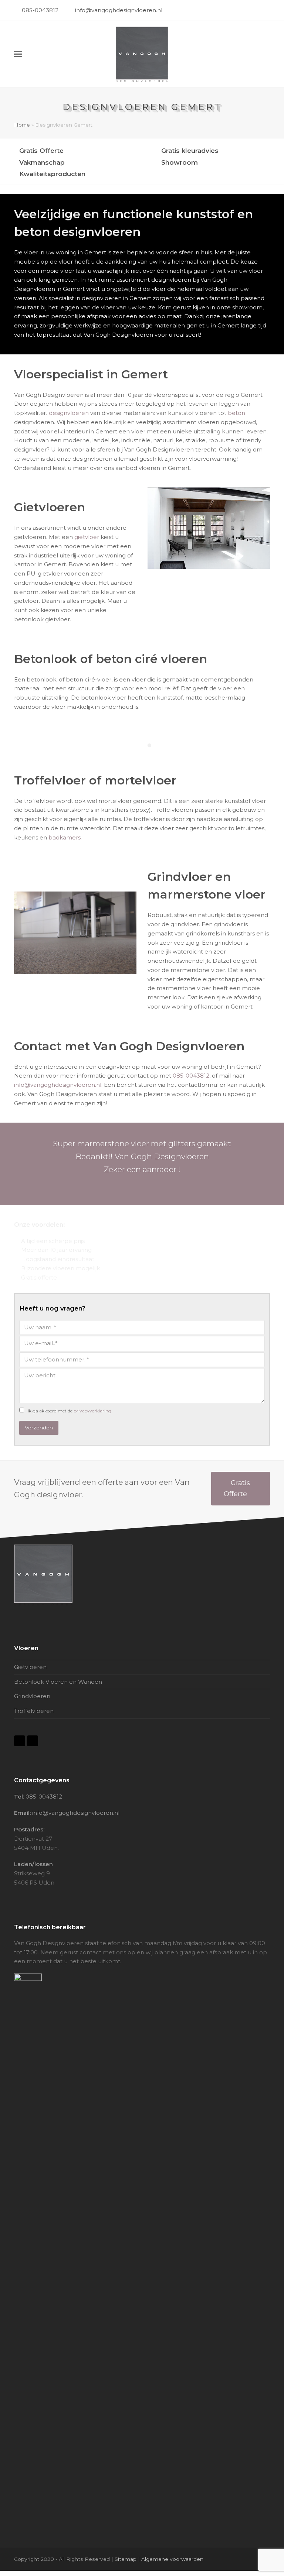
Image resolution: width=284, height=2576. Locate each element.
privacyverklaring (92, 1411)
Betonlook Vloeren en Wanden (58, 1682)
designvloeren (69, 413)
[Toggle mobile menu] (18, 54)
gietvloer (87, 537)
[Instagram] (266, 10)
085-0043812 (40, 10)
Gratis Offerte (237, 1488)
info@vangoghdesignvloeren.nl (119, 10)
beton (236, 413)
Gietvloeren (30, 1667)
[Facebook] (258, 10)
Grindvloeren (32, 1696)
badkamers (65, 837)
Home (22, 125)
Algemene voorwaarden (172, 2559)
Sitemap (126, 2559)
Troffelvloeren (34, 1711)
